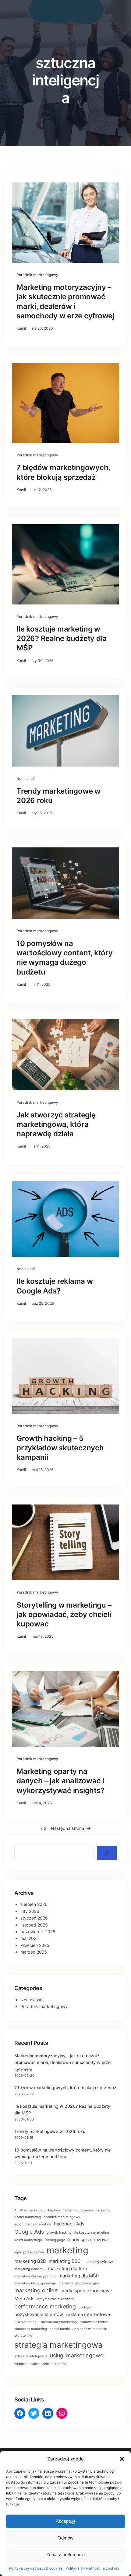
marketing (67, 2250)
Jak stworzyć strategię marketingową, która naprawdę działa (56, 1124)
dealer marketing (28, 2217)
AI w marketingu (33, 2210)
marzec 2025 (34, 1952)
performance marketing (45, 2306)
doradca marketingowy (62, 2217)
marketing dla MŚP (79, 2276)
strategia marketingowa (58, 2345)
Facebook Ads (69, 2224)
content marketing (96, 2210)
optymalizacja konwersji (56, 2299)
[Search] (107, 1853)
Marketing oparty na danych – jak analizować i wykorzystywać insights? (60, 1781)
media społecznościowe (86, 2291)
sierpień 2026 (34, 1904)
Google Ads (29, 2232)
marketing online (36, 2290)
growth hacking (59, 2233)
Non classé (26, 779)
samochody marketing (59, 2322)
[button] (122, 2459)
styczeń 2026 (34, 1918)
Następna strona (71, 1828)
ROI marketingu (26, 2322)
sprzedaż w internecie (90, 2329)
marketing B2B (30, 2261)
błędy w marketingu (64, 2210)
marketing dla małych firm (35, 2276)
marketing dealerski (30, 2269)
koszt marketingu (28, 2240)
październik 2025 (38, 1932)
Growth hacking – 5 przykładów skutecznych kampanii (60, 1448)
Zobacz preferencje (65, 2555)
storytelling (23, 2336)
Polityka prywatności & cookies (36, 2568)
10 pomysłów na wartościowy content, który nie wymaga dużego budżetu (65, 958)
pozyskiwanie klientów (39, 2314)
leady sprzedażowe (89, 2240)
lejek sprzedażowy (29, 2252)
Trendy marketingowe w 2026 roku (58, 796)
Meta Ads (24, 2299)
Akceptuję (66, 2521)
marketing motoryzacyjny (79, 2283)
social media (60, 2329)
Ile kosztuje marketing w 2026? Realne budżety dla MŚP (62, 638)
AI (16, 2210)
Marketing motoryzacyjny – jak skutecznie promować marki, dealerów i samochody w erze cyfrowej (65, 301)
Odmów (65, 2538)
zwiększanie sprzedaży (48, 2364)
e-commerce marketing (33, 2224)
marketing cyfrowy (98, 2262)
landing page (55, 2240)
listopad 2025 (34, 1925)
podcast (85, 2307)
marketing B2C (65, 2261)
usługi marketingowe (77, 2355)
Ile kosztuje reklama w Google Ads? (55, 1286)
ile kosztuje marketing (92, 2233)
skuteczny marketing (31, 2329)
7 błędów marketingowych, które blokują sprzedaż (63, 472)
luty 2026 (30, 1911)
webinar (21, 2364)
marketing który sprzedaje (35, 2283)
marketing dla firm (68, 2268)
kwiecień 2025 (35, 1945)
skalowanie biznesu (95, 2322)
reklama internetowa (88, 2314)
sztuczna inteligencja (31, 2356)
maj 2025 (30, 1938)
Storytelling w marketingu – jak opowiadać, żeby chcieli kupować (64, 1614)
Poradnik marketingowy (37, 275)
